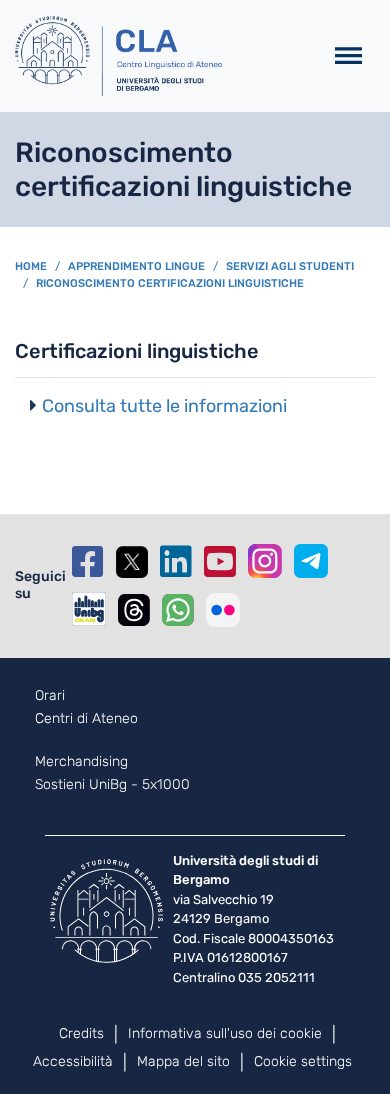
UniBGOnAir (89, 609)
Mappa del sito (183, 1061)
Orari (50, 696)
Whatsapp (178, 610)
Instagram (265, 561)
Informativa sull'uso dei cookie (225, 1033)
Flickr (223, 610)
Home (31, 266)
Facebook (88, 562)
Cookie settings (303, 1061)
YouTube (220, 562)
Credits (81, 1033)
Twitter (132, 562)
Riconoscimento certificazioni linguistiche (170, 283)
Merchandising (81, 762)
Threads (134, 610)
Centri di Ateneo (86, 719)
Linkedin (176, 562)
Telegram (311, 561)
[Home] (160, 56)
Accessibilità (73, 1061)
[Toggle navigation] (348, 56)
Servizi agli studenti (290, 266)
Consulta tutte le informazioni (164, 406)
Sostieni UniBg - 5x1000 (112, 785)
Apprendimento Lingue (136, 266)
